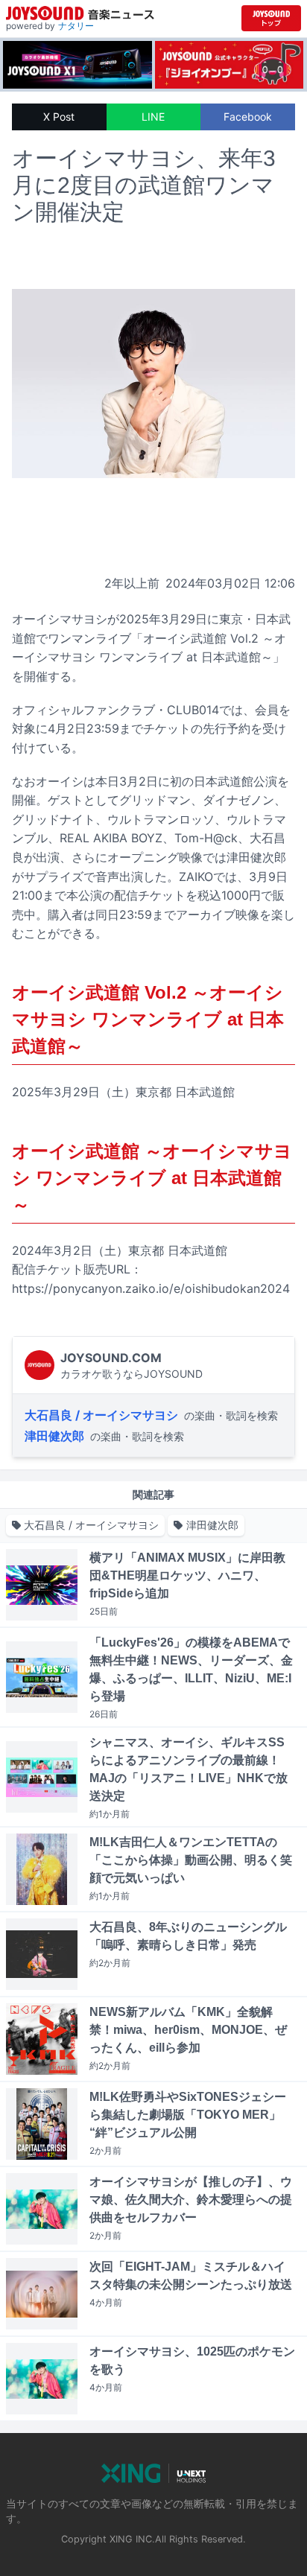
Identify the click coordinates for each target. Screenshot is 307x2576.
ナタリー (76, 26)
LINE (153, 117)
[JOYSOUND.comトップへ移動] (271, 18)
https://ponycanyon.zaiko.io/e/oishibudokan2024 (151, 1288)
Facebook (248, 117)
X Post (59, 117)
